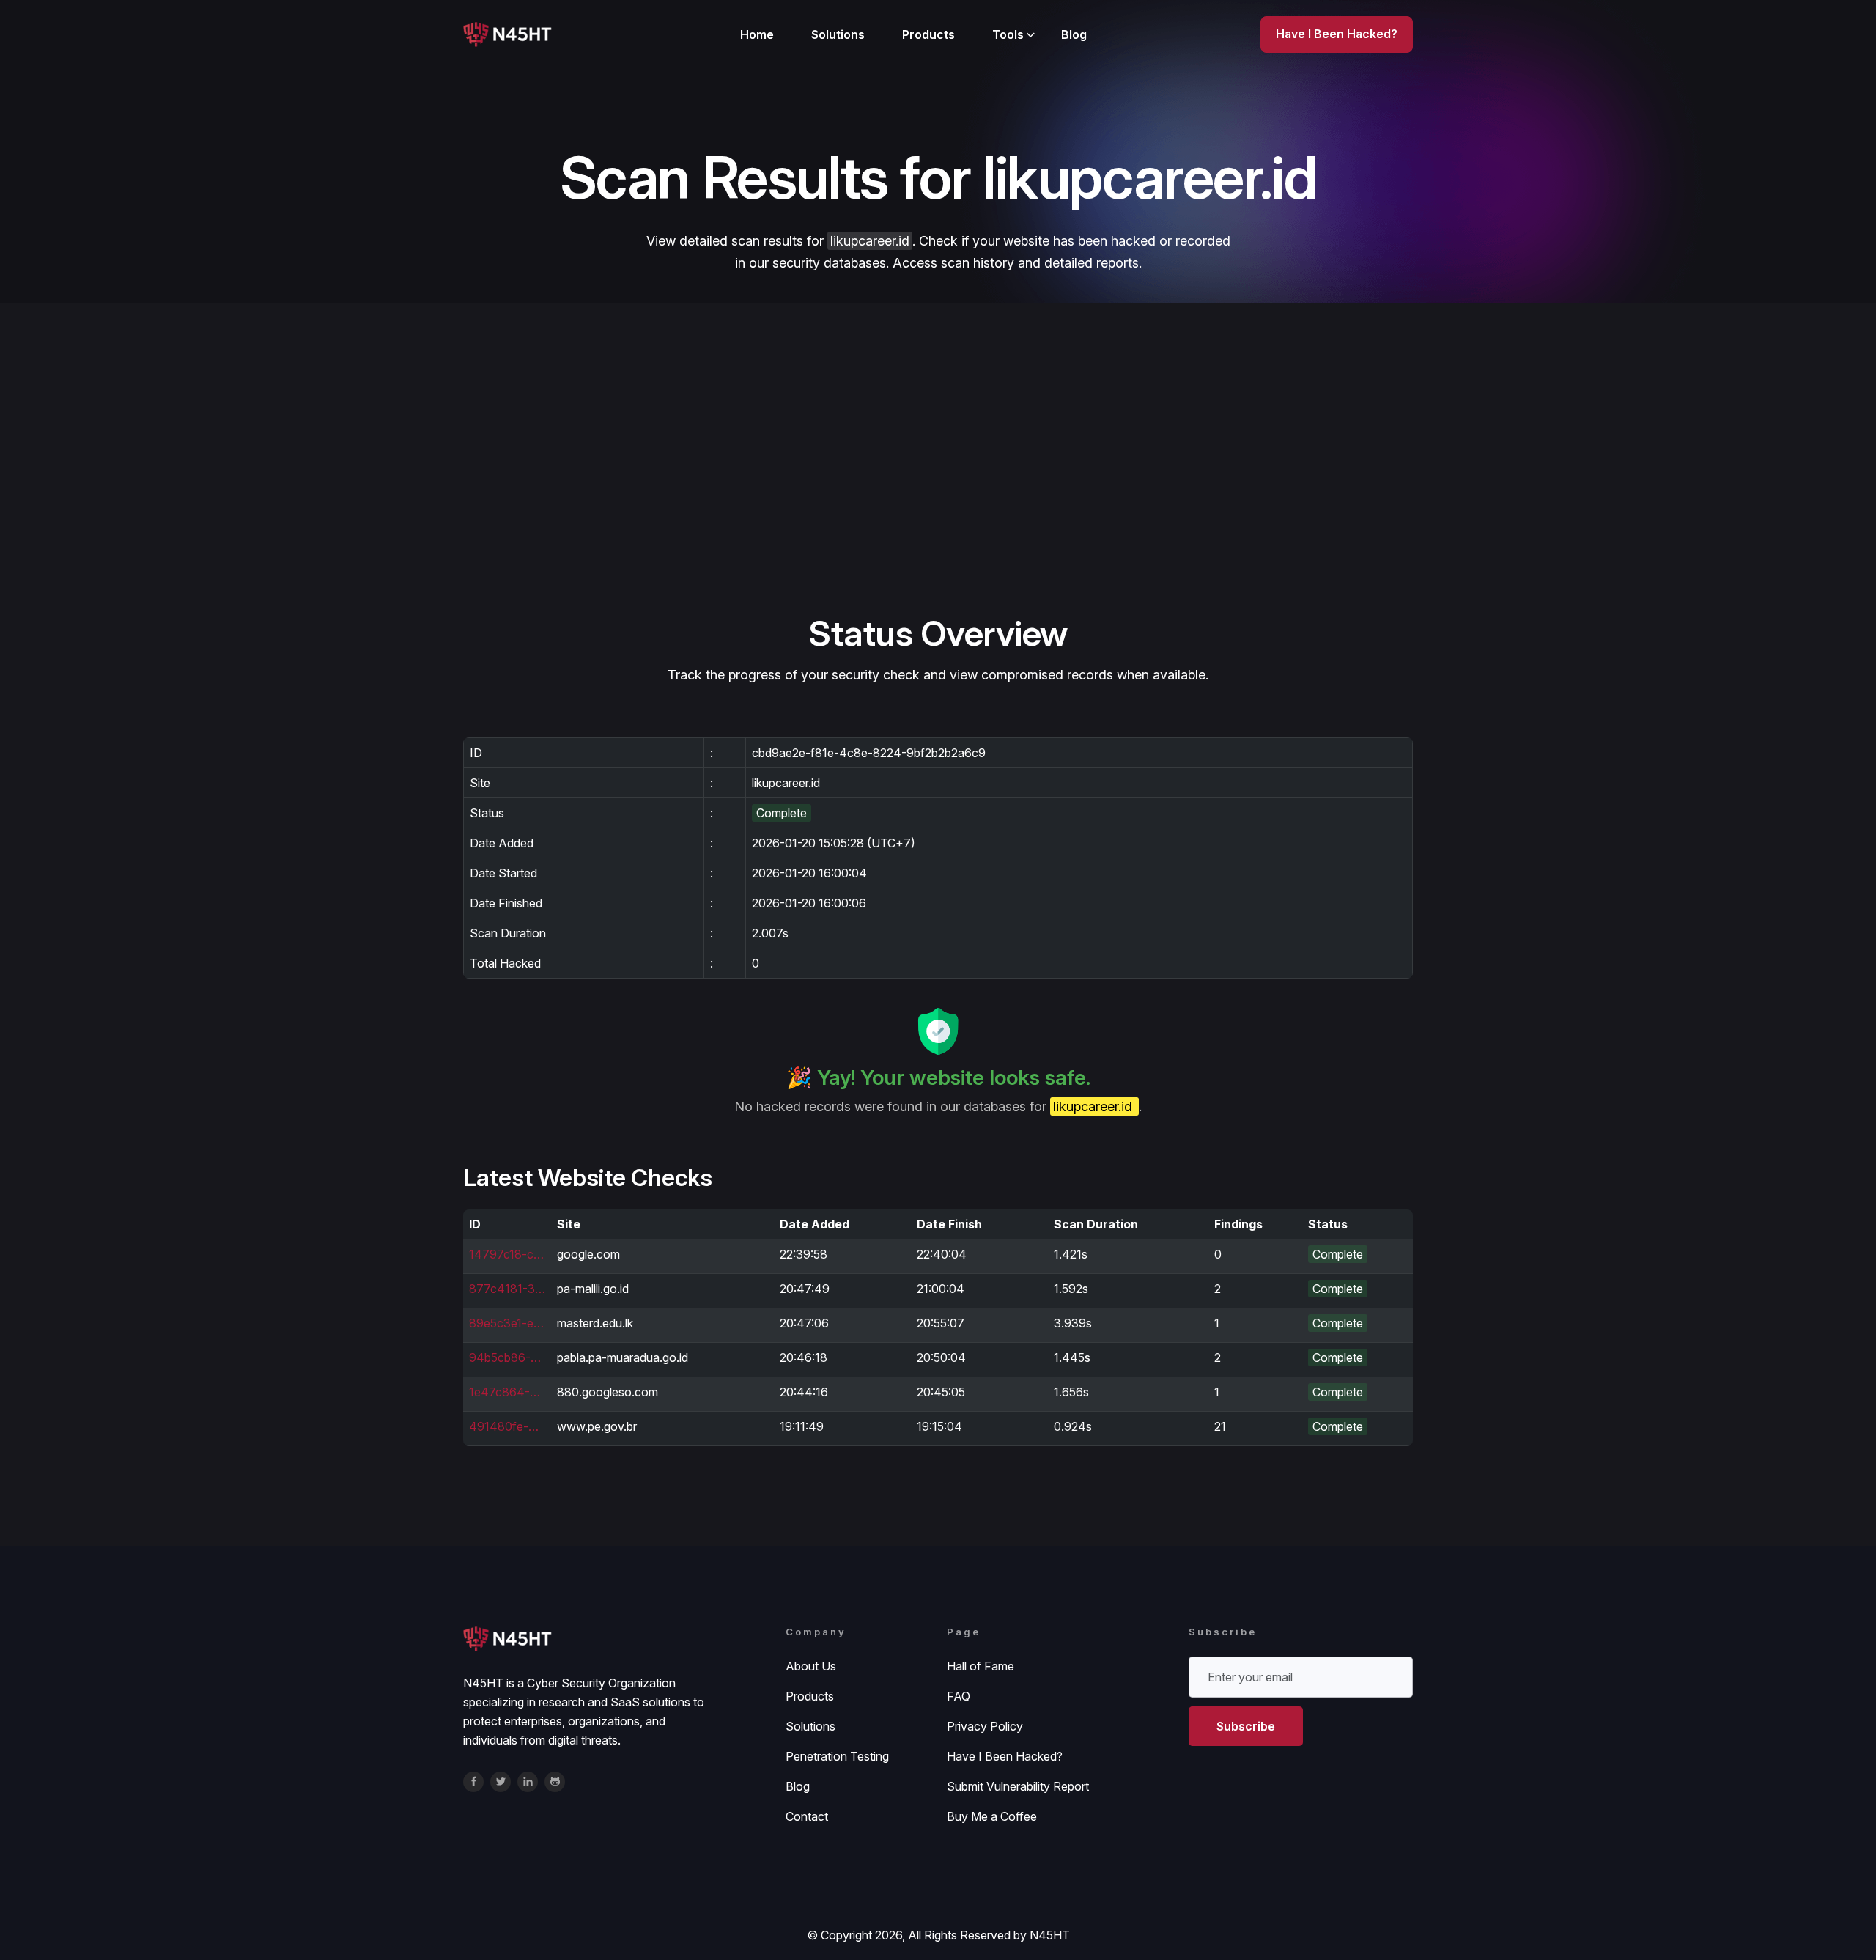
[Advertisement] (938, 501)
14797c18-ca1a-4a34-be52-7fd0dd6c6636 (507, 1254)
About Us (811, 1666)
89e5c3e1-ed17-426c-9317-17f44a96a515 (507, 1323)
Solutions (838, 34)
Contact (807, 1816)
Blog (1074, 34)
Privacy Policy (985, 1726)
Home (757, 34)
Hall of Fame (981, 1666)
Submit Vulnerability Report (1018, 1786)
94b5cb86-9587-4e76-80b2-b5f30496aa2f (507, 1357)
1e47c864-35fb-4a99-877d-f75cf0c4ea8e (507, 1392)
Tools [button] (1008, 34)
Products (928, 34)
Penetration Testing (837, 1756)
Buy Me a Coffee (992, 1816)
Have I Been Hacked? (1005, 1756)
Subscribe (1246, 1726)
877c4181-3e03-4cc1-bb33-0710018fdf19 (507, 1289)
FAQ (959, 1696)
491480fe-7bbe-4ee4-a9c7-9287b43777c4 (507, 1426)
